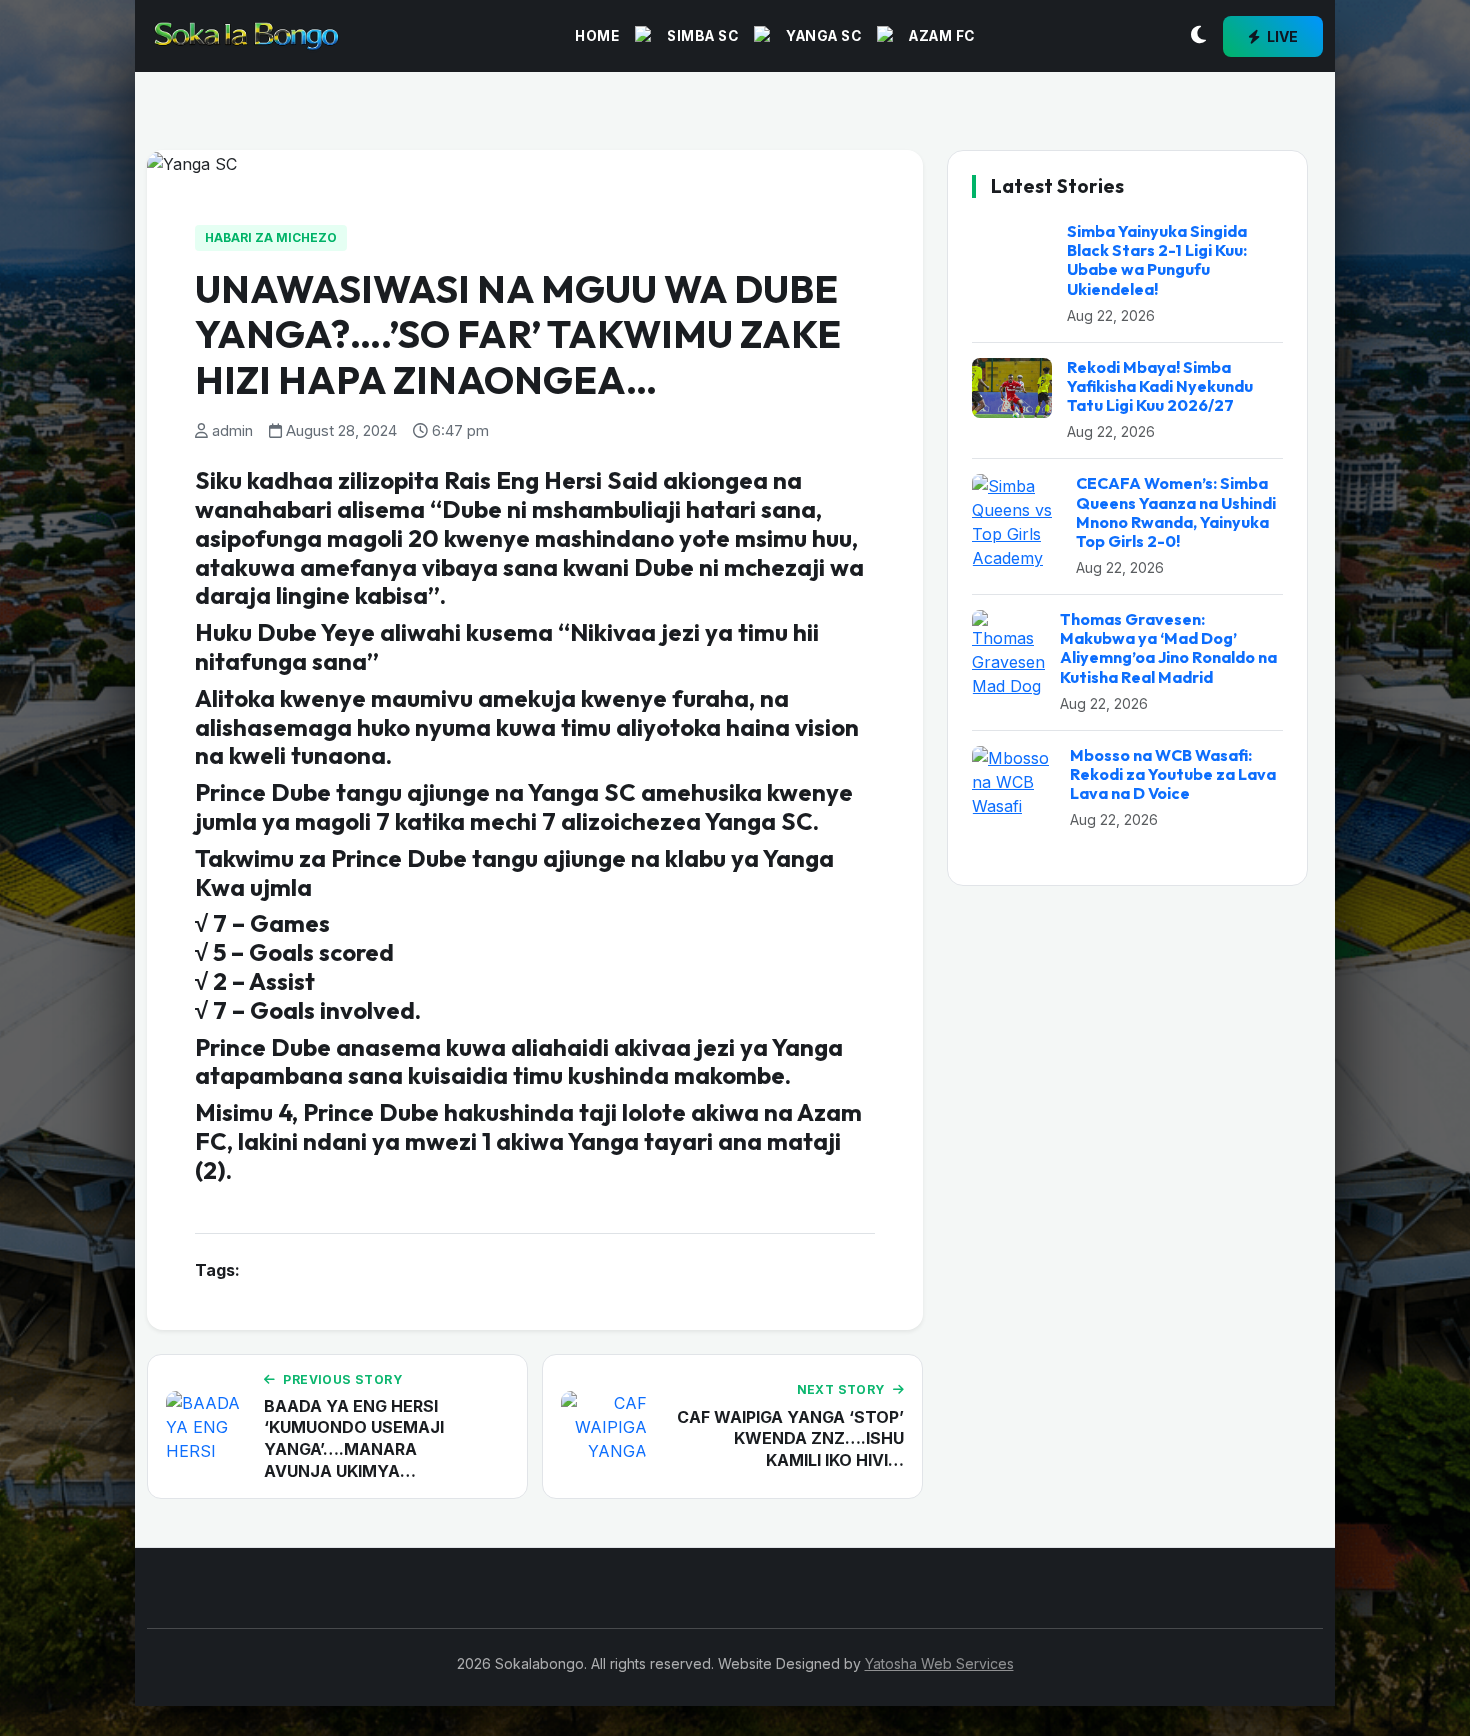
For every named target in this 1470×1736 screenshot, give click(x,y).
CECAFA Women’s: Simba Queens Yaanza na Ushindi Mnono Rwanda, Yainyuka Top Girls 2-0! (1176, 512)
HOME (597, 36)
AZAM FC (942, 36)
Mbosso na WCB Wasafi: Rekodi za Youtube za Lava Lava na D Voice (1173, 774)
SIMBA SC (702, 36)
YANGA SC (823, 36)
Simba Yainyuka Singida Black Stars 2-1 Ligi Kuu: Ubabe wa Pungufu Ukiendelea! (1157, 260)
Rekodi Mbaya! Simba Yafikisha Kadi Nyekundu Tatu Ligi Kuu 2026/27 (1160, 386)
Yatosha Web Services (939, 1663)
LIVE (1281, 36)
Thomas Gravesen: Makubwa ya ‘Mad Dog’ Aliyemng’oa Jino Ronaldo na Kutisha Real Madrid (1168, 648)
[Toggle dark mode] (1198, 36)
